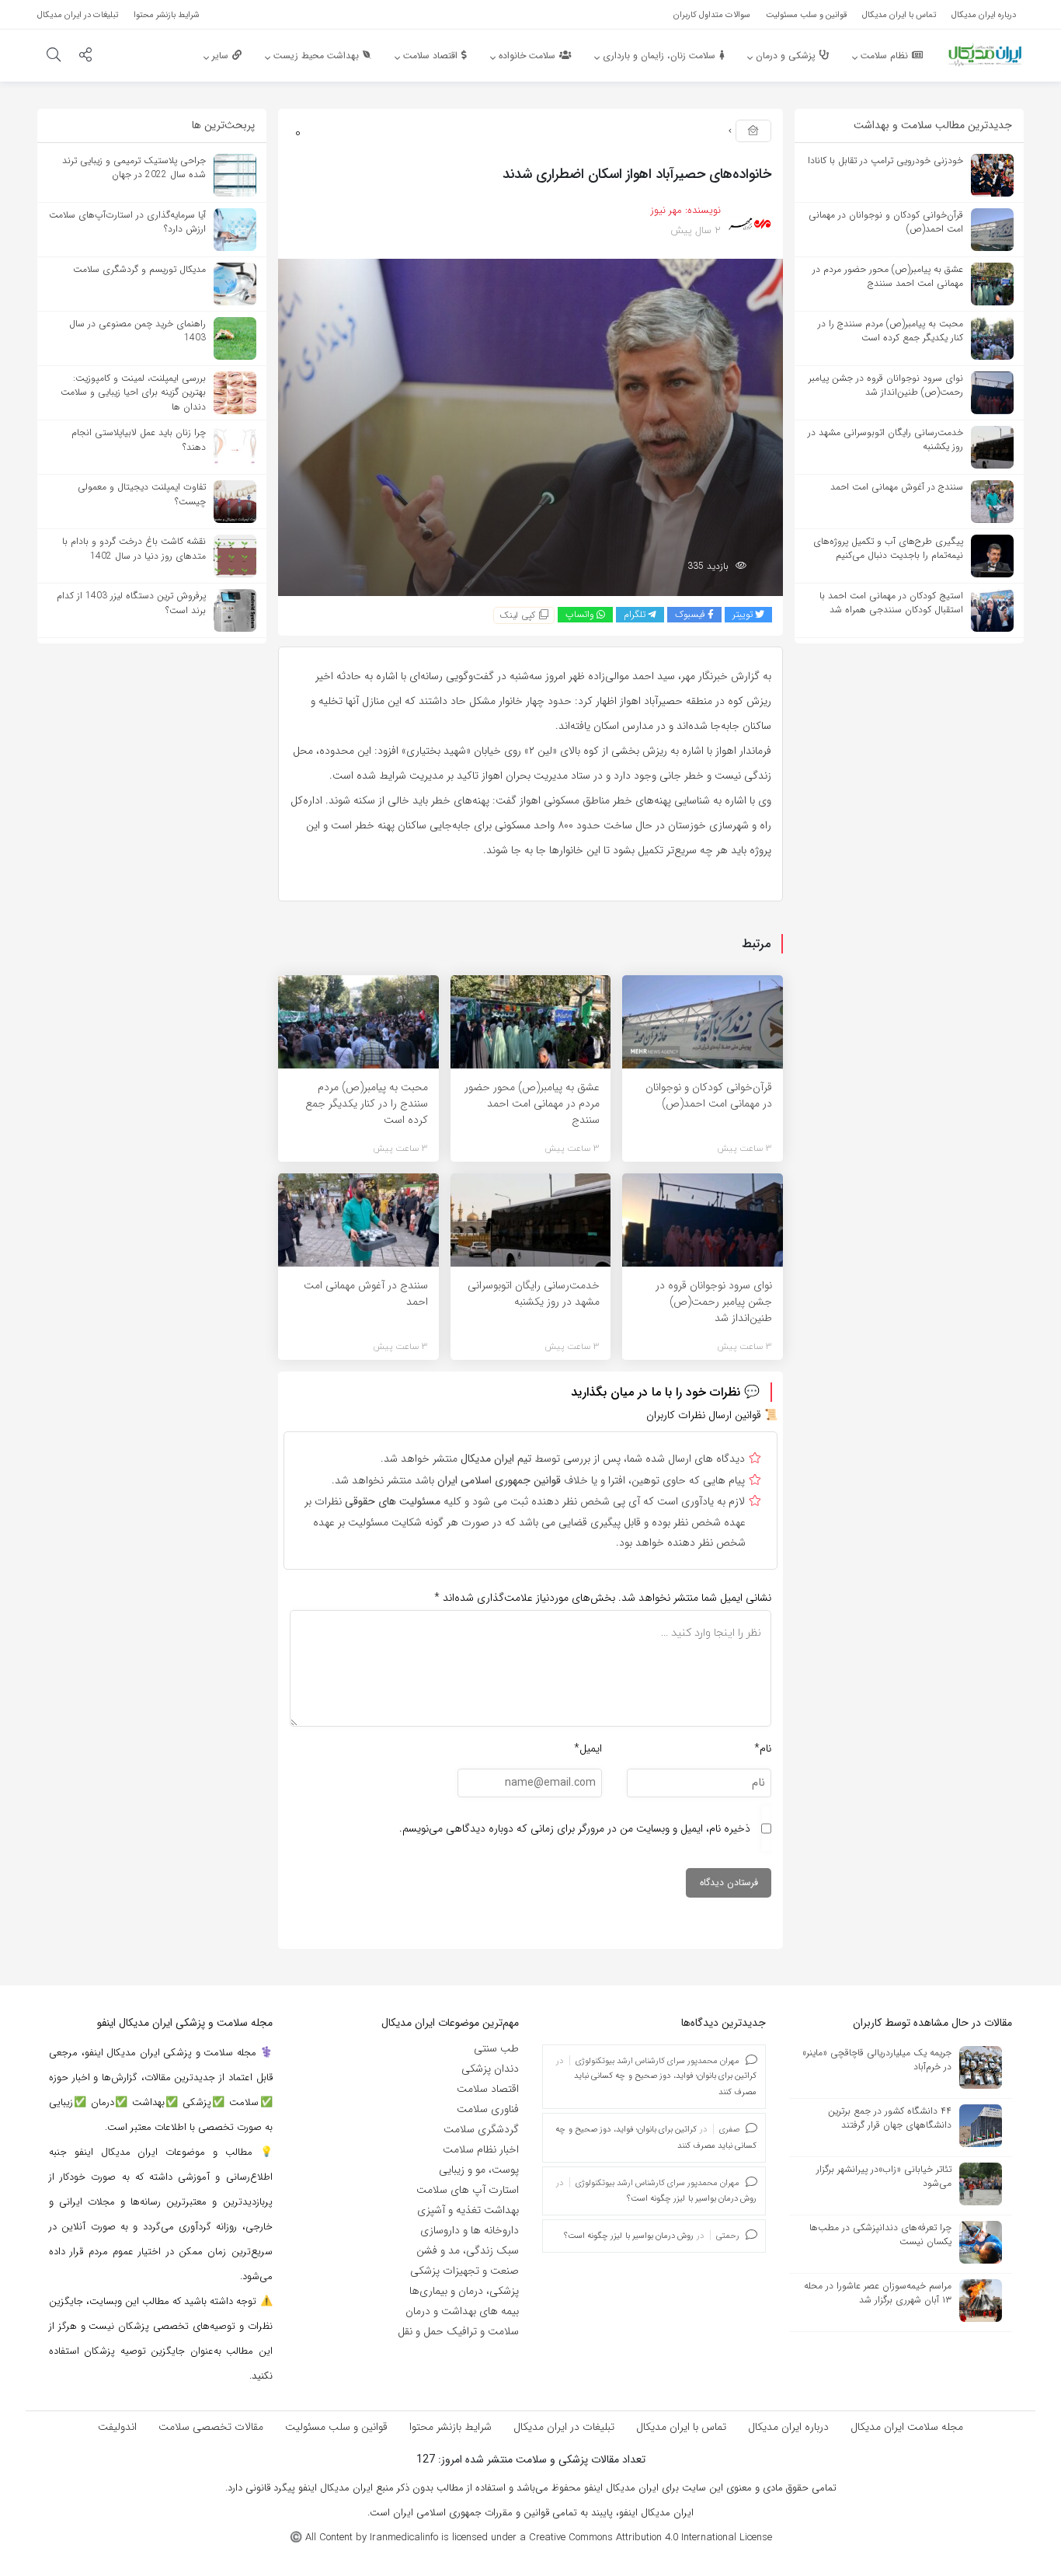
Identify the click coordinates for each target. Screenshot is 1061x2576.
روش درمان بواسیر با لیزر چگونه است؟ (692, 2199)
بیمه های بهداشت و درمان (462, 2311)
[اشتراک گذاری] (85, 57)
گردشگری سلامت (481, 2129)
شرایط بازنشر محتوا (450, 2427)
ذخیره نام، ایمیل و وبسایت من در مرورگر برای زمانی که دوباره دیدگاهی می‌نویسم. (575, 1828)
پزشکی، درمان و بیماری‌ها (464, 2291)
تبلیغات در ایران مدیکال (564, 2427)
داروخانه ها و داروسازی (470, 2230)
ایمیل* (588, 1748)
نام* (763, 1748)
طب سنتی (496, 2048)
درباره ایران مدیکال (788, 2427)
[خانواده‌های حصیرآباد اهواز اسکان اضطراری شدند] (530, 427)
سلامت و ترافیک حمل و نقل (458, 2331)
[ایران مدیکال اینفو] (985, 54)
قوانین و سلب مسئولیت (336, 2427)
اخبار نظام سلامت (481, 2149)
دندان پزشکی (490, 2069)
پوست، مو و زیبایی (479, 2170)
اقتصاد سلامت (488, 2089)
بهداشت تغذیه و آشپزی (468, 2210)
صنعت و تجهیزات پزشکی (464, 2271)
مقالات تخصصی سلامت (211, 2427)
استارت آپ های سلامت (468, 2190)
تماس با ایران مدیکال (681, 2427)
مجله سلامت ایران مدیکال (907, 2427)
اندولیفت (117, 2427)
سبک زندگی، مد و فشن (468, 2250)
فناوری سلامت (488, 2109)
